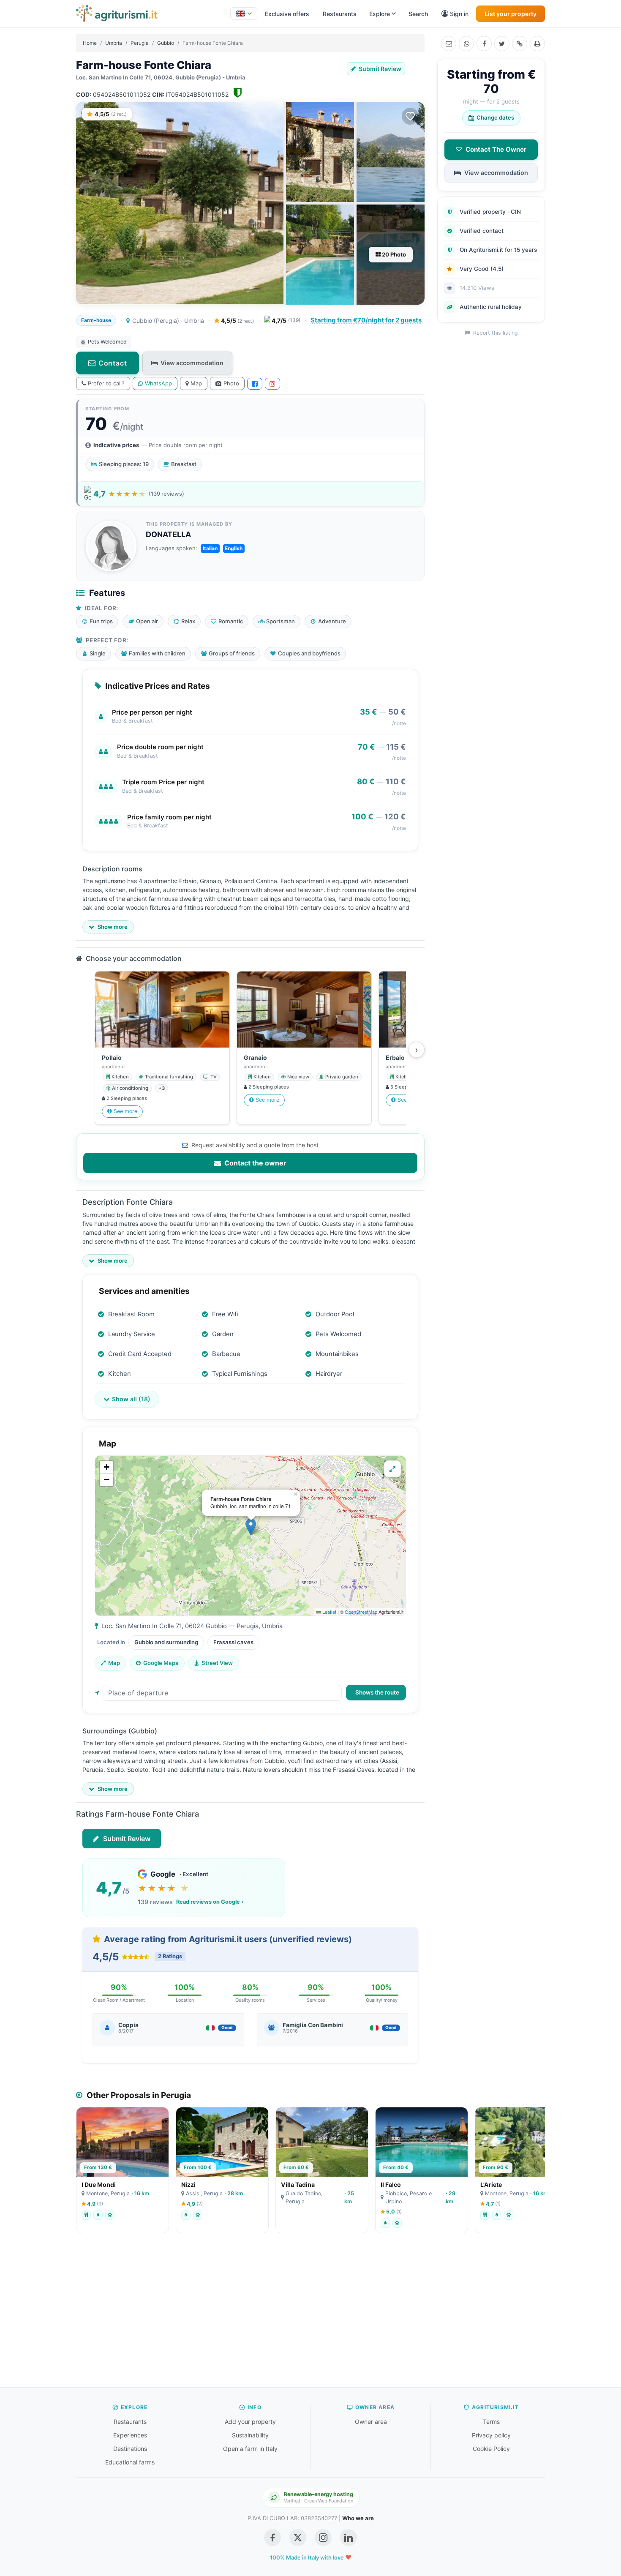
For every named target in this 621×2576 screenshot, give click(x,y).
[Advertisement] (310, 2314)
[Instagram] (272, 384)
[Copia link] (520, 44)
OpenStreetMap (361, 1612)
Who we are (358, 2518)
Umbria (114, 43)
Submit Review (379, 69)
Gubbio (166, 43)
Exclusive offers (287, 14)
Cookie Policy (491, 2449)
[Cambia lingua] (244, 14)
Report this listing (495, 333)
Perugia (140, 43)
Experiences (130, 2435)
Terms (491, 2422)
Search (418, 14)
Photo (231, 383)
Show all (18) (131, 1399)
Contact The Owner (496, 149)
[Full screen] (392, 1469)
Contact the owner (255, 1163)
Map (196, 383)
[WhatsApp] (466, 44)
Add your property (250, 2422)
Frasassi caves (233, 1642)
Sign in (459, 14)
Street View (217, 1663)
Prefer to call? (106, 383)
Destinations (130, 2449)
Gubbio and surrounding (166, 1642)
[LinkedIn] (349, 2538)
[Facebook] (484, 44)
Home (90, 43)
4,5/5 (237, 321)
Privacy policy (491, 2435)
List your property (511, 14)
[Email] (449, 44)
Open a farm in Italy (250, 2449)
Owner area (371, 2422)
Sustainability (250, 2435)
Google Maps (161, 1663)
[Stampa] (537, 44)
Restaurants (340, 14)
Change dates (495, 117)
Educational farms (130, 2462)
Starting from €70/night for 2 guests (366, 320)
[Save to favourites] (410, 116)
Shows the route (377, 1692)
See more (125, 1111)
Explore (380, 14)
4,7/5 (286, 321)
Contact (113, 363)
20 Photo (393, 254)
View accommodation (192, 363)
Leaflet (329, 1612)
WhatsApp (158, 383)
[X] (502, 44)
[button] (251, 1527)
